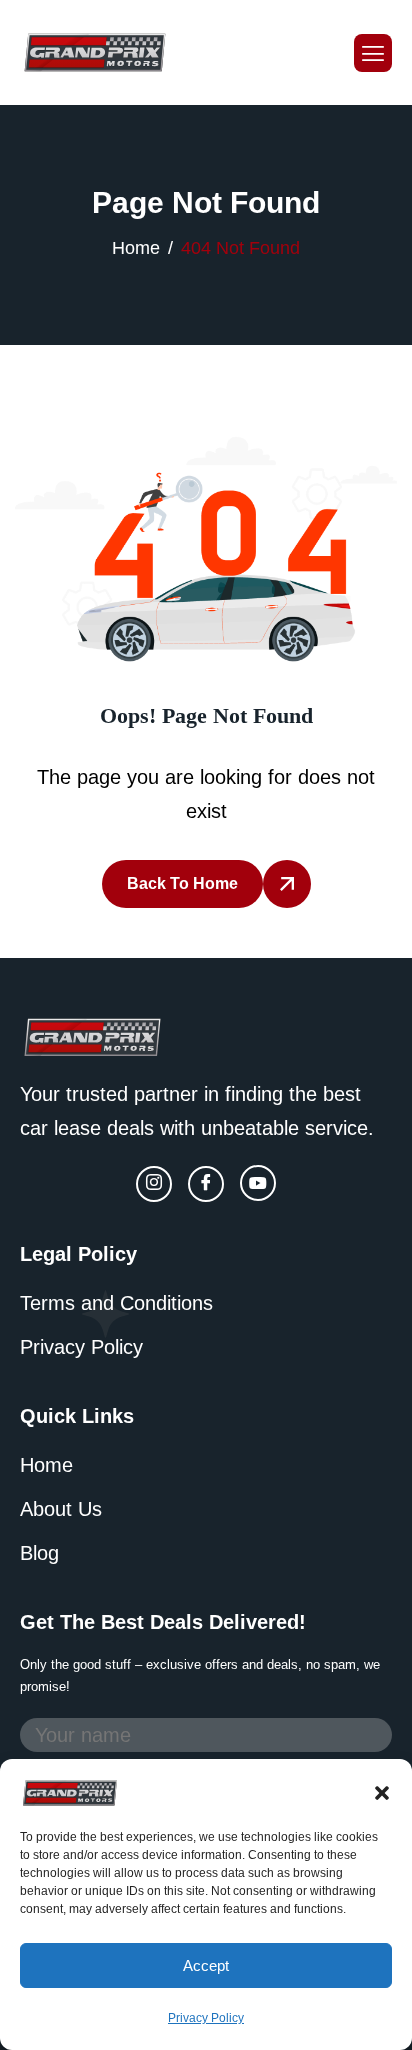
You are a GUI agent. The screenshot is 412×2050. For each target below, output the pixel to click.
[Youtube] (258, 1183)
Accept (206, 1965)
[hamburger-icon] (373, 53)
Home (46, 1465)
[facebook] (206, 1184)
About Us (61, 1509)
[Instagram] (154, 1184)
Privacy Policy (206, 2018)
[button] (382, 1791)
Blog (39, 1553)
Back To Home (182, 883)
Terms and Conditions (116, 1303)
